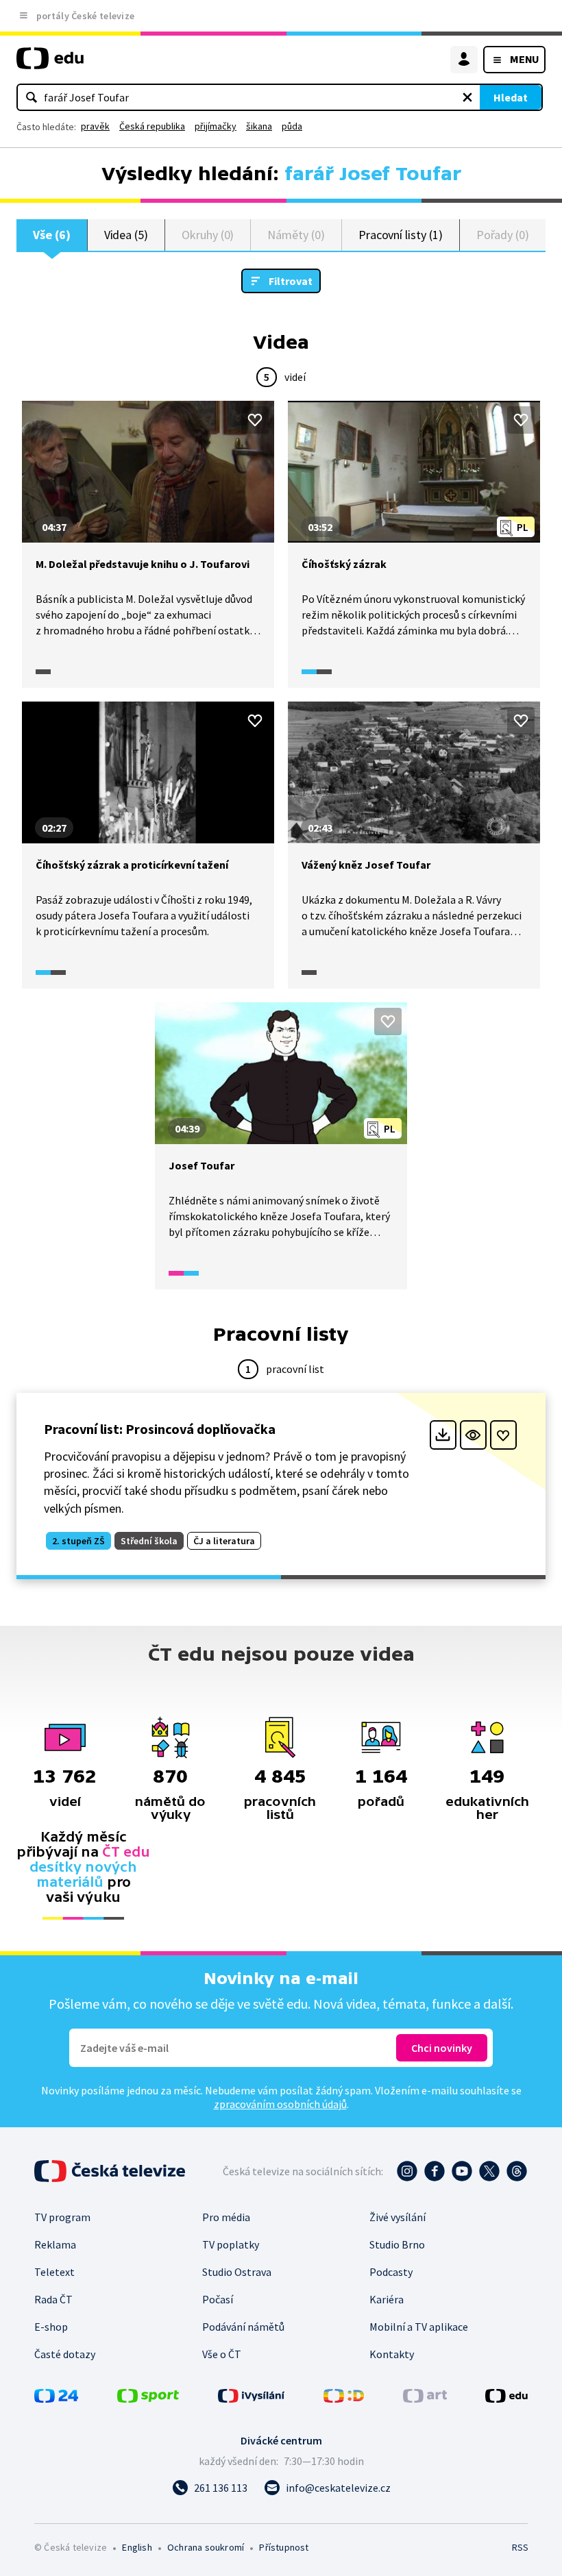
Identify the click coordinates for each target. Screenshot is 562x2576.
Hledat (511, 97)
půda (292, 126)
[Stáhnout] (443, 1435)
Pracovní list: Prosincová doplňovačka (160, 1429)
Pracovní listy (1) (401, 235)
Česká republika (152, 126)
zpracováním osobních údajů (280, 2104)
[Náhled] (473, 1435)
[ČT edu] (50, 64)
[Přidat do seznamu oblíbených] (255, 420)
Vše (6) (52, 235)
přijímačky (216, 126)
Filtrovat (291, 281)
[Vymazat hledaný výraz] (467, 97)
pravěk (95, 126)
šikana (259, 126)
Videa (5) (126, 235)
